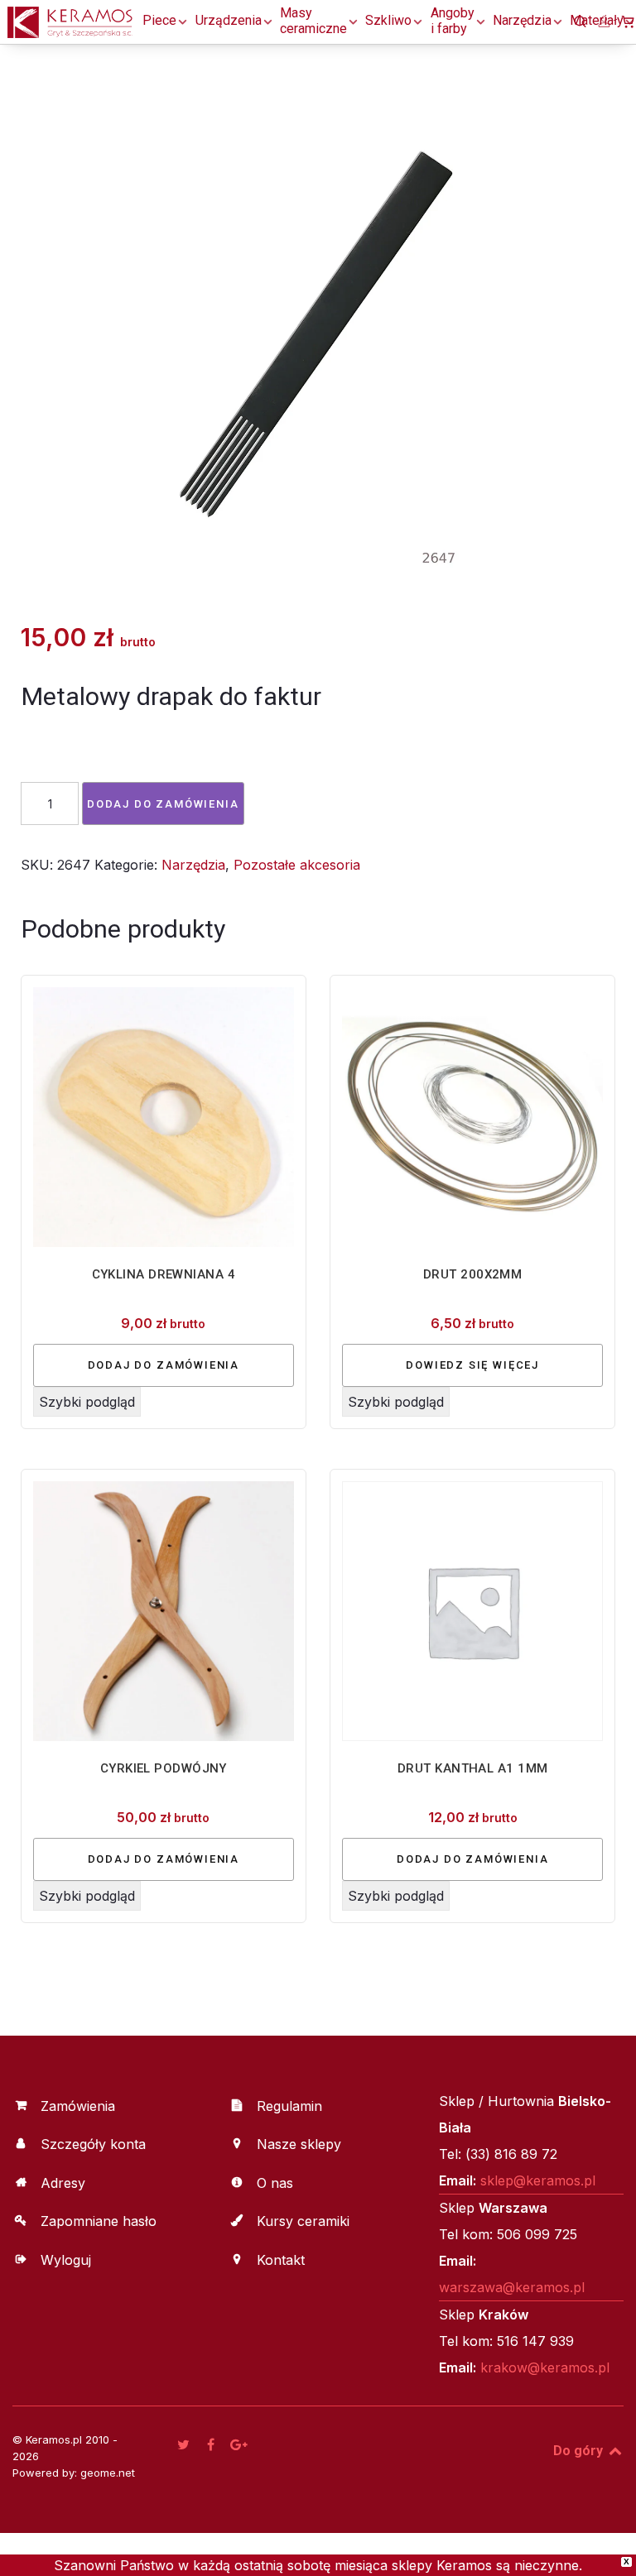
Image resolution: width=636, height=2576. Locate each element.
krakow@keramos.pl (545, 2367)
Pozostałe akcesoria (297, 865)
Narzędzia (193, 865)
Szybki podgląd (87, 1402)
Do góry (580, 2451)
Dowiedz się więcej (472, 1365)
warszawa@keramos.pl (512, 2287)
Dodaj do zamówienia (163, 804)
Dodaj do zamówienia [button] (164, 1365)
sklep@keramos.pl (538, 2180)
